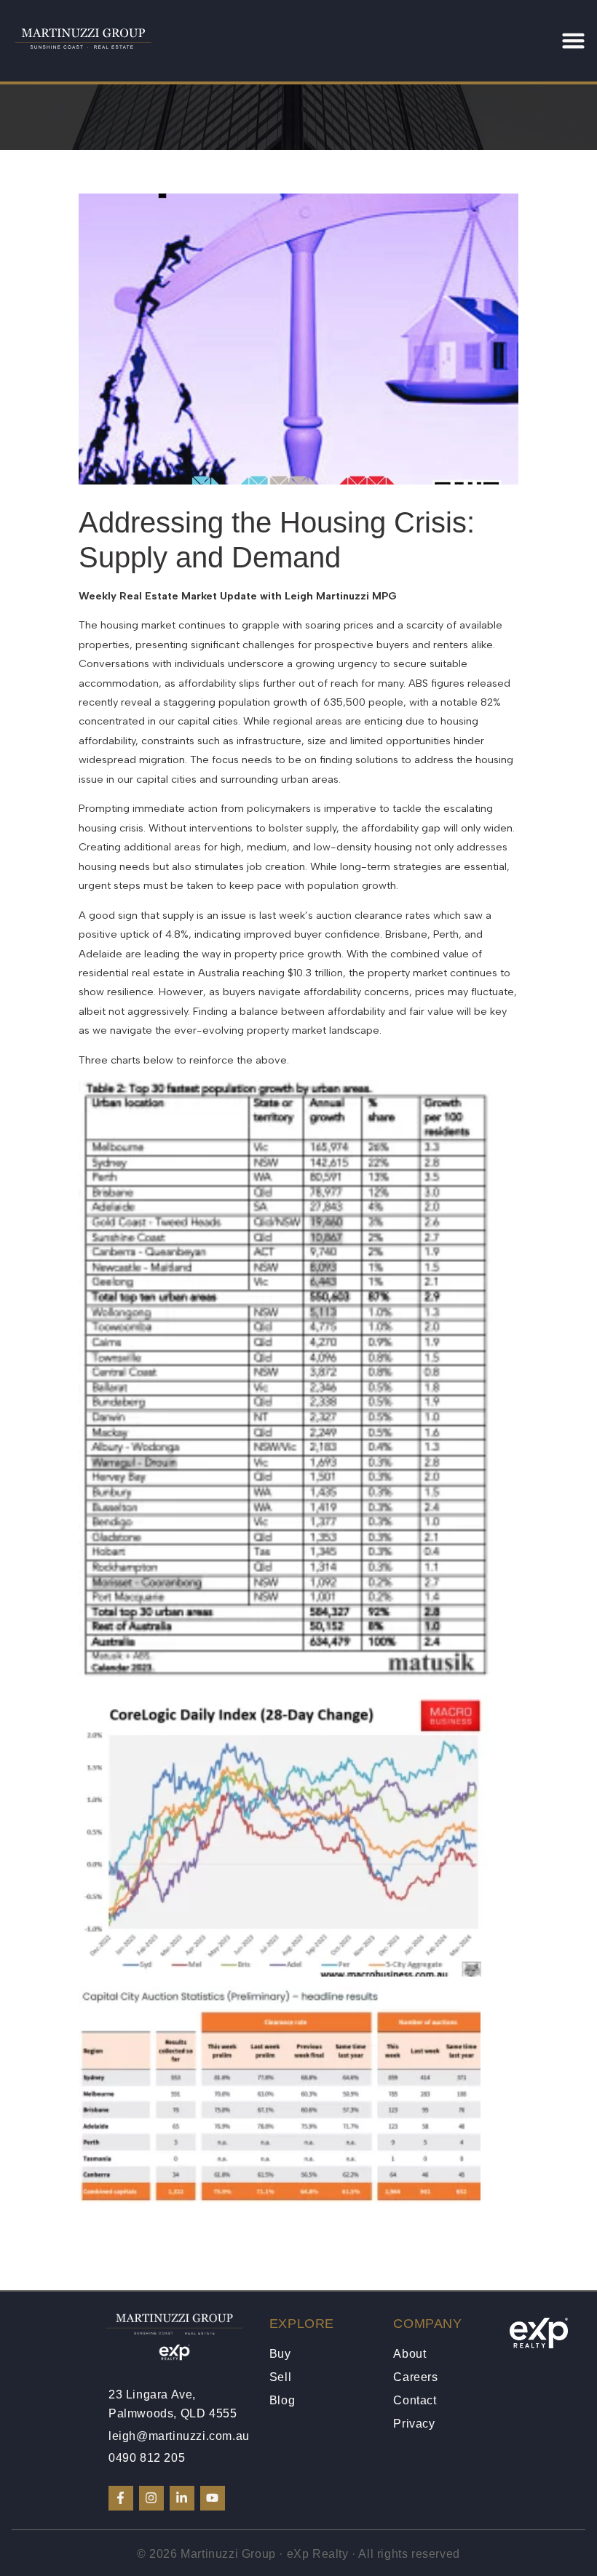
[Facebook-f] (121, 2498)
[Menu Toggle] (573, 40)
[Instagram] (151, 2498)
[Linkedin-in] (182, 2498)
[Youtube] (213, 2498)
